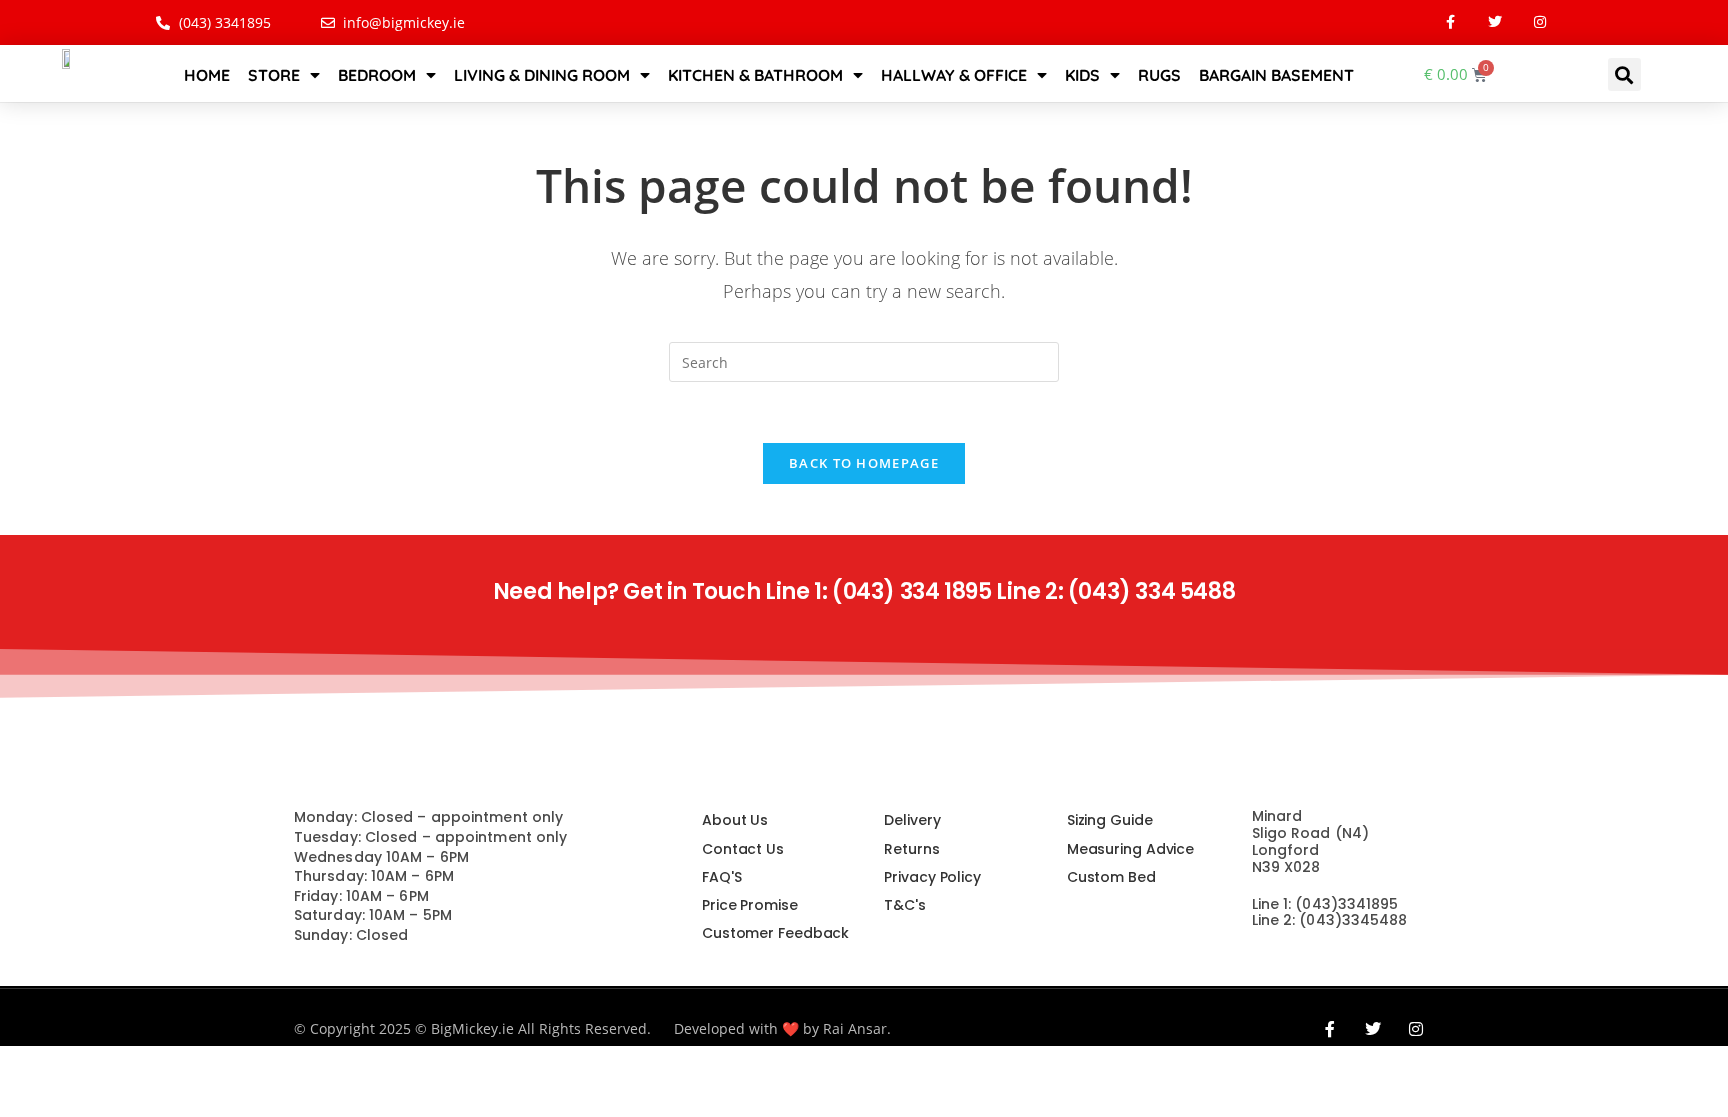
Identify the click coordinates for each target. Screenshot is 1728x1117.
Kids (1082, 75)
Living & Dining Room (542, 75)
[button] (1624, 74)
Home (207, 75)
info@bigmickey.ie (1319, 957)
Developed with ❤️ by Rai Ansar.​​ (782, 1028)
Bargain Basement (1276, 75)
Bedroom (377, 75)
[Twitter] (1495, 22)
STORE (274, 75)
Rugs (1159, 75)
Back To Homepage (864, 463)
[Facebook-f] (1450, 22)
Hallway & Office (954, 75)
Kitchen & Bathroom (755, 75)
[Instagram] (1540, 22)
